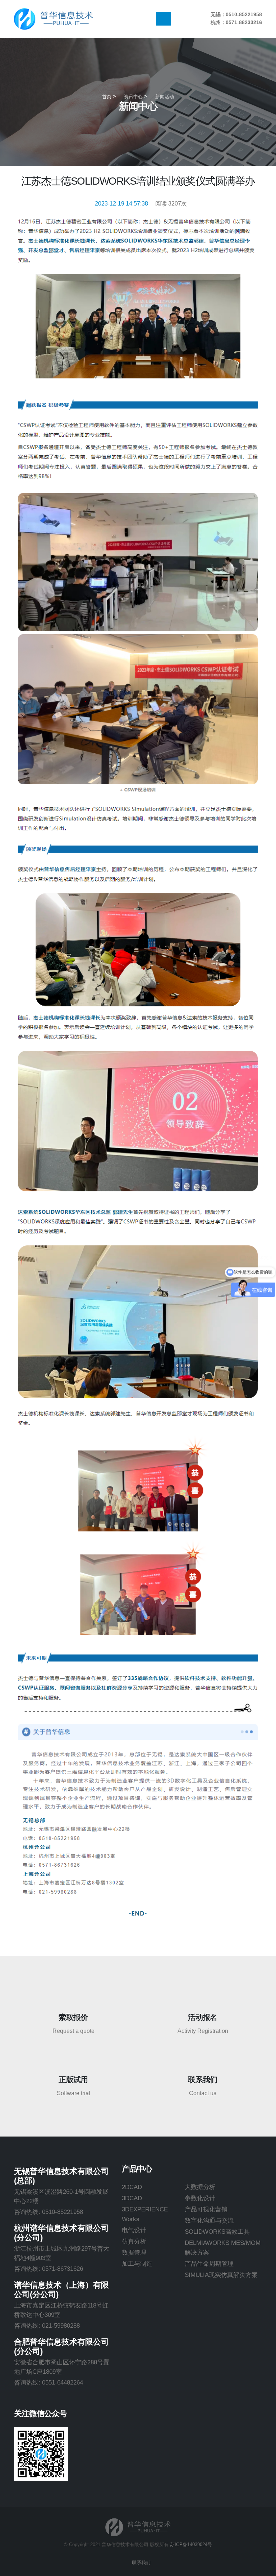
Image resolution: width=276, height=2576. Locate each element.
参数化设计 (200, 2198)
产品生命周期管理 (209, 2264)
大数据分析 (200, 2187)
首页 (107, 97)
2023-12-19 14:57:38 (121, 204)
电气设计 (134, 2230)
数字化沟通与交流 (209, 2220)
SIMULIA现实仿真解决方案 (221, 2275)
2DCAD (132, 2187)
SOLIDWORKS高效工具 (217, 2232)
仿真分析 (134, 2241)
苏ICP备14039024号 (191, 2545)
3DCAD (132, 2198)
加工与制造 (137, 2264)
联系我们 (141, 2563)
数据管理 (134, 2252)
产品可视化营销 (206, 2209)
